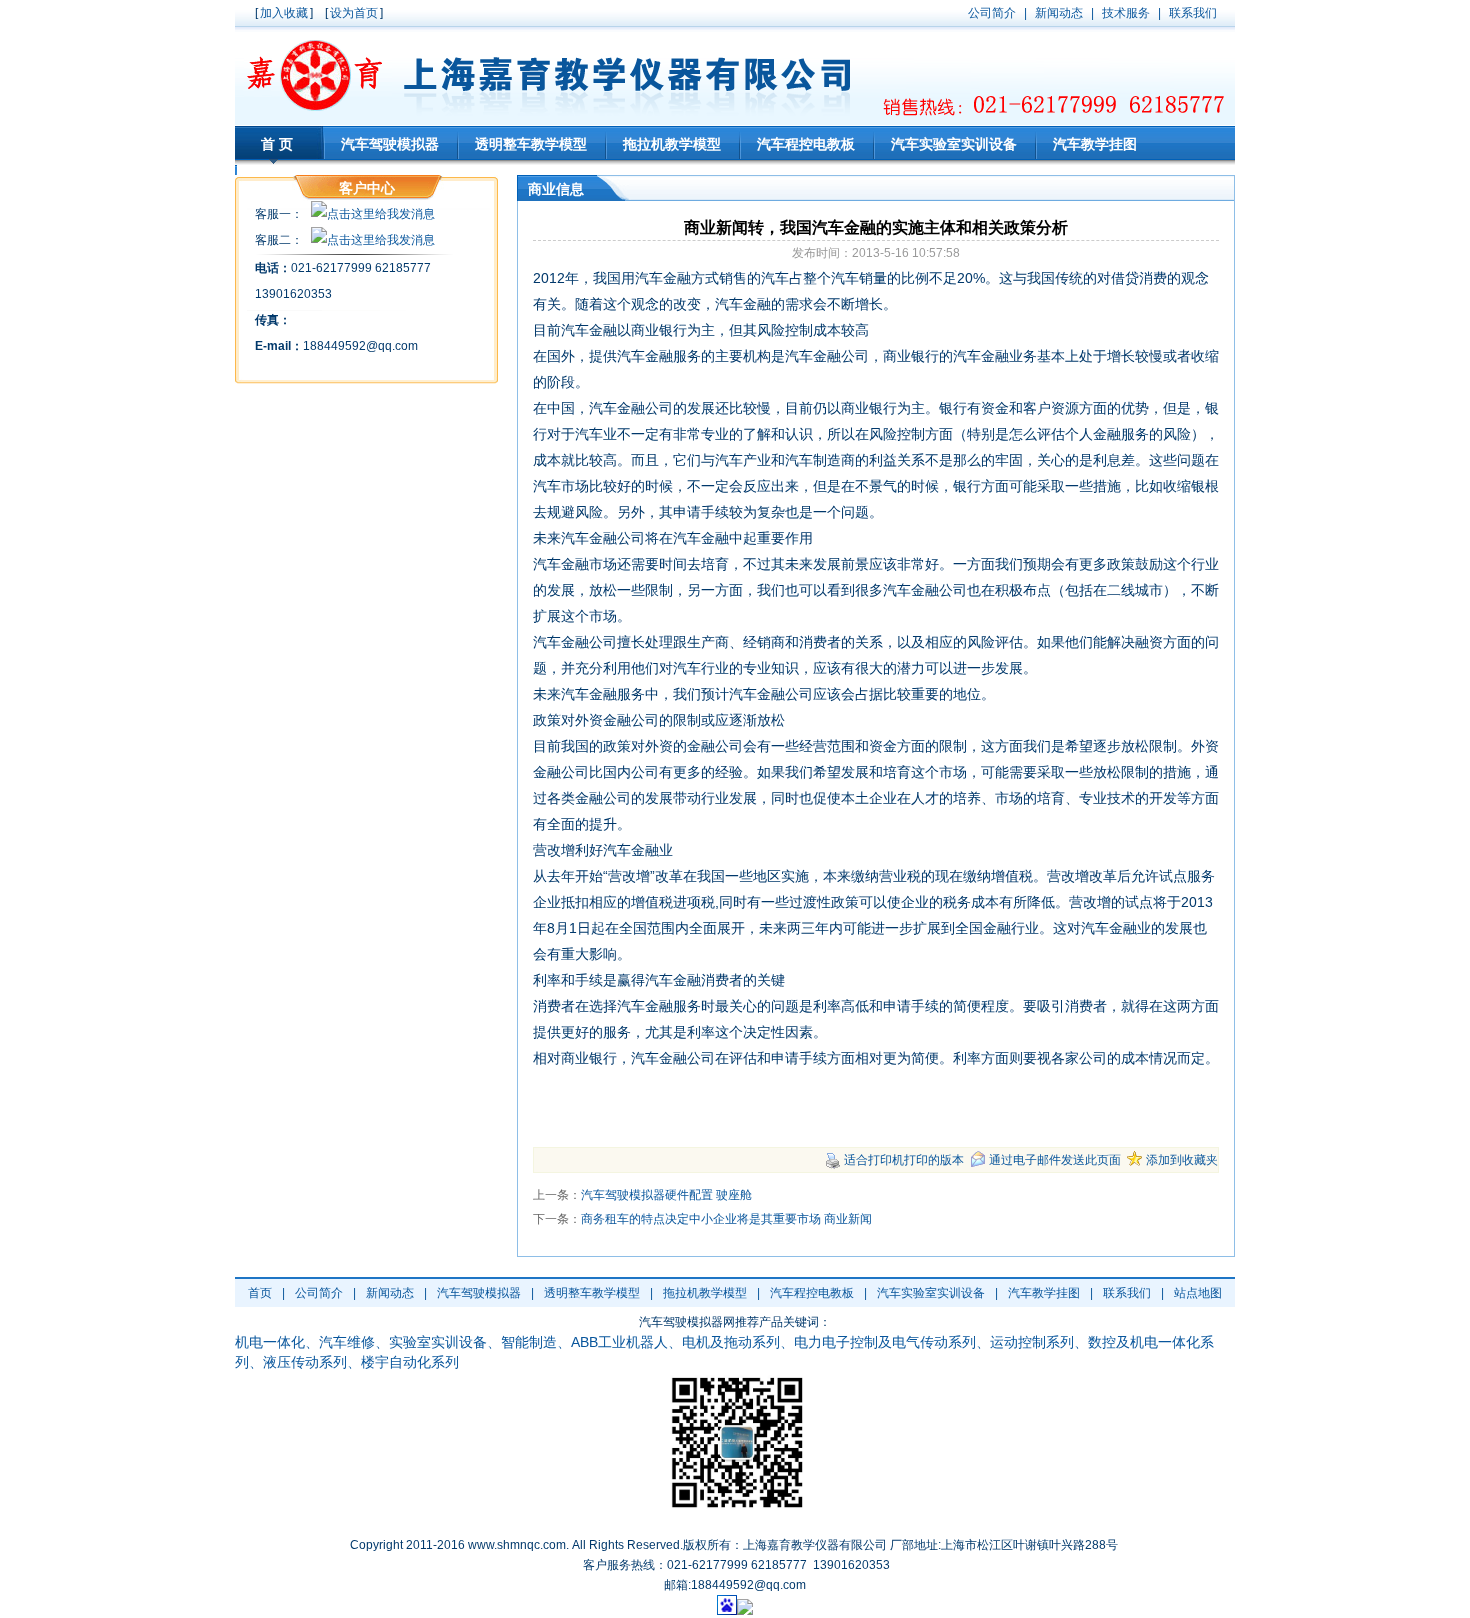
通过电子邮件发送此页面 (1055, 1160)
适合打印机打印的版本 (904, 1160)
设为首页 (354, 13)
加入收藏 (284, 13)
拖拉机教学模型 (672, 144)
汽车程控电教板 (806, 144)
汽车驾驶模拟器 (390, 144)
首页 (279, 144)
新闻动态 (390, 1293)
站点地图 (1198, 1293)
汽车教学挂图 (1095, 144)
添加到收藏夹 (1182, 1160)
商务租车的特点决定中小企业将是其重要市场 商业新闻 (726, 1219)
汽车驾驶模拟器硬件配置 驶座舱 (666, 1195)
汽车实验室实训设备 (954, 144)
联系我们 (1127, 1293)
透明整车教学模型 (531, 144)
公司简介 (319, 1293)
